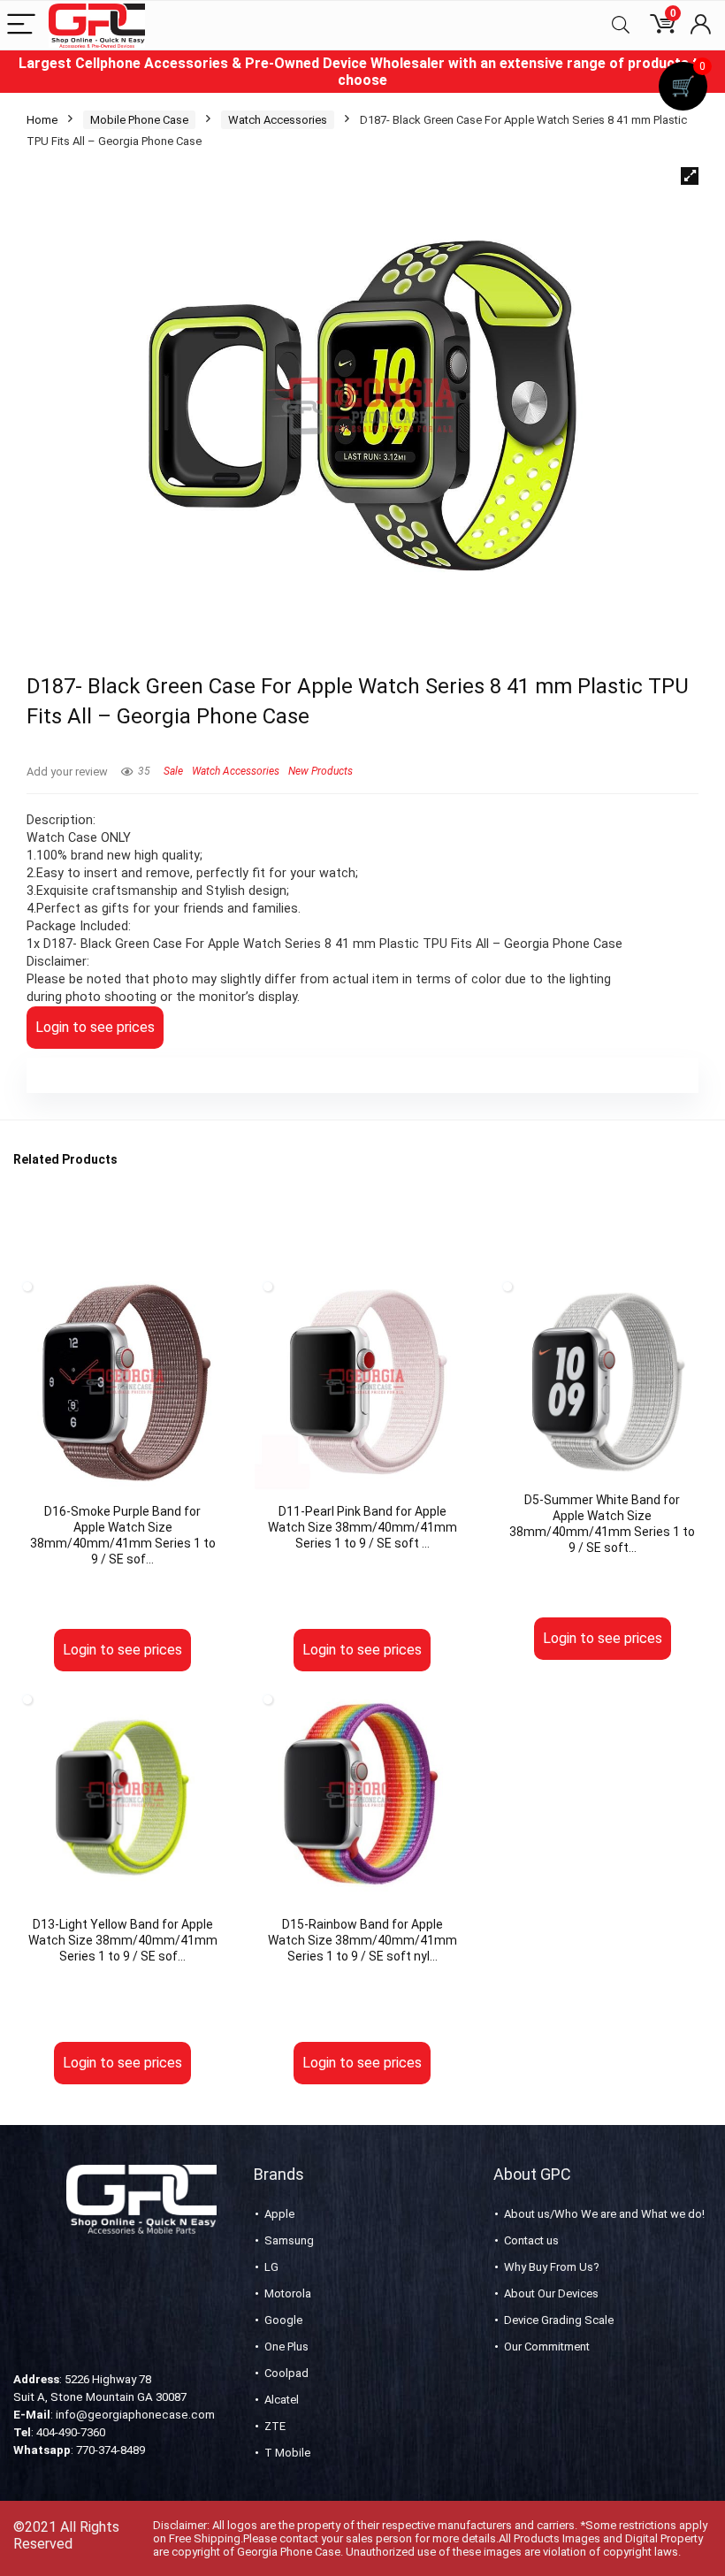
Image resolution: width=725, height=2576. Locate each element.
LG (271, 2267)
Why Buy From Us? (552, 2267)
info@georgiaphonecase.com (135, 2415)
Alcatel (282, 2400)
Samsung (289, 2240)
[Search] (621, 25)
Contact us (531, 2240)
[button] (690, 176)
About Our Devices (551, 2293)
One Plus (286, 2347)
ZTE (275, 2426)
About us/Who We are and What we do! (604, 2214)
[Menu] (21, 25)
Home (42, 120)
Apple (279, 2214)
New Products (321, 771)
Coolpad (286, 2373)
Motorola (288, 2293)
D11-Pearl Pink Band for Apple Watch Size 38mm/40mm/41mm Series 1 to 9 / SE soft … (362, 1527)
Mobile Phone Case (139, 120)
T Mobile (287, 2453)
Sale (173, 771)
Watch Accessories (278, 120)
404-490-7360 (71, 2432)
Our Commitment (547, 2347)
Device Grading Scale (559, 2320)
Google (283, 2320)
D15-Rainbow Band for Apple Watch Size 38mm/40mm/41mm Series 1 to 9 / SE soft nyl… (362, 1940)
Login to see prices (95, 1027)
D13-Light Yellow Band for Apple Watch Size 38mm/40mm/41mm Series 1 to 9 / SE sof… (123, 1940)
